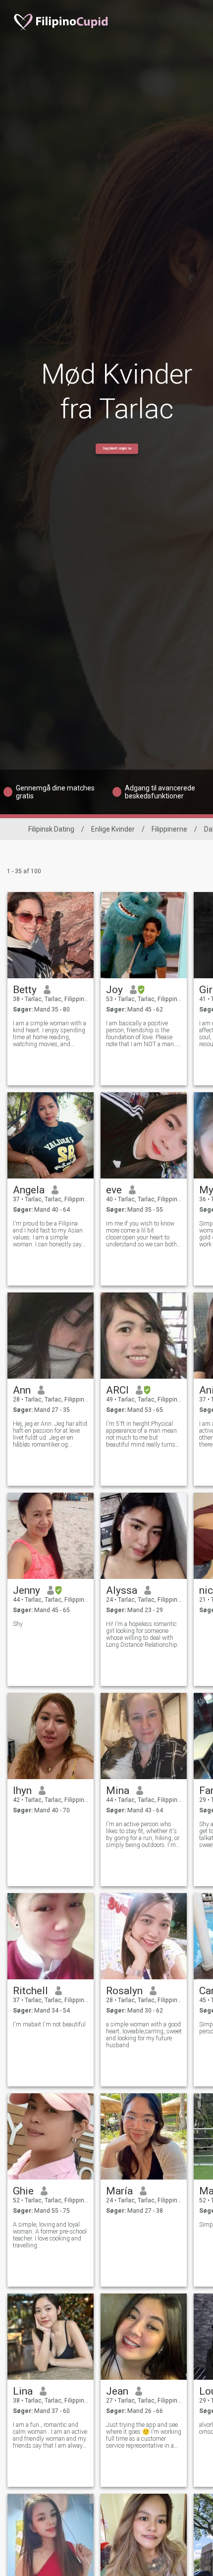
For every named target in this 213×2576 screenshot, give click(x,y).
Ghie (23, 2191)
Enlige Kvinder (113, 829)
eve (114, 1190)
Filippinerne (169, 829)
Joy (114, 990)
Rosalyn (124, 1991)
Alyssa (122, 1590)
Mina (118, 1791)
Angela (29, 1190)
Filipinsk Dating (51, 829)
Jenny (27, 1590)
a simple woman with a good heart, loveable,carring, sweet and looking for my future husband (144, 2035)
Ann (22, 1390)
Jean (117, 2391)
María (119, 2191)
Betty (25, 990)
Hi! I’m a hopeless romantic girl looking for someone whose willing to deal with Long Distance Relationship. (142, 1634)
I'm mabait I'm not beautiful (49, 2024)
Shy (18, 1624)
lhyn (22, 1791)
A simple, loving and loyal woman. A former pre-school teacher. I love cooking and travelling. (50, 2235)
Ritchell (30, 1991)
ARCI (117, 1390)
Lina (23, 2391)
